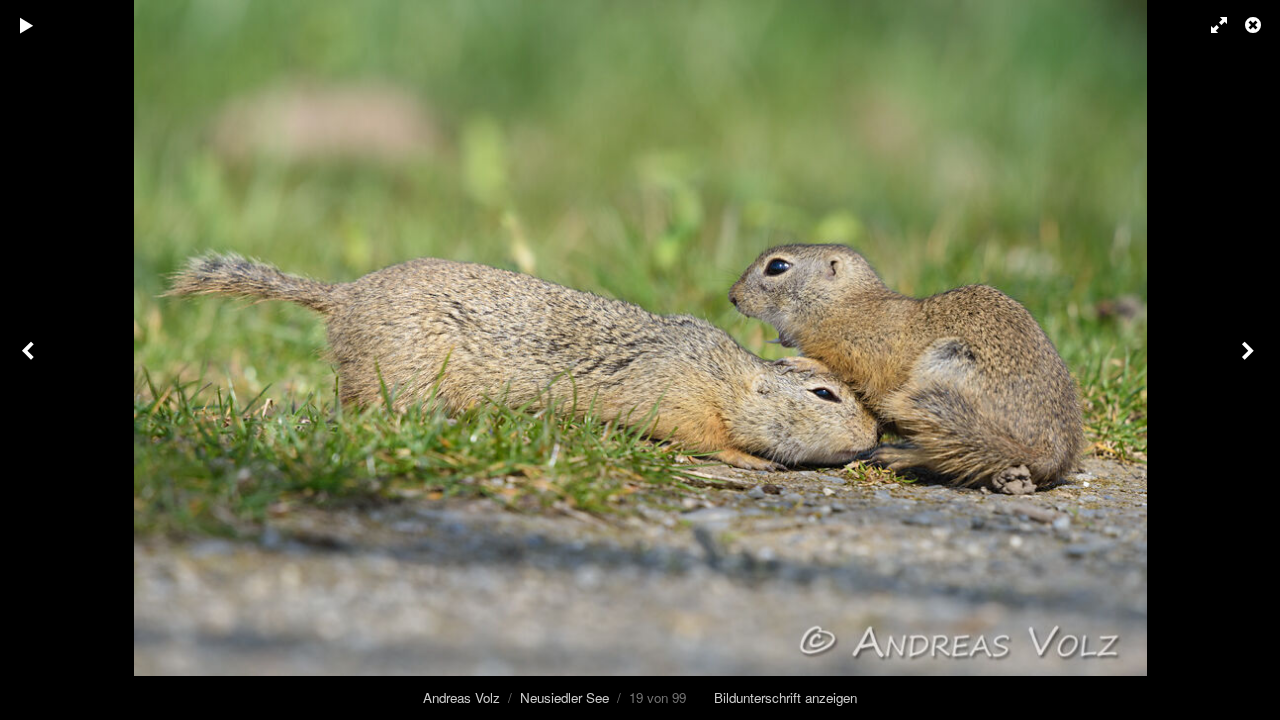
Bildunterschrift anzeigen (785, 697)
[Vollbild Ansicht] (1210, 25)
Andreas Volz (461, 697)
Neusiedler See (564, 697)
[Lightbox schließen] (1255, 25)
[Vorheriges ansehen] (30, 360)
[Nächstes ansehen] (1250, 360)
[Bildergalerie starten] (27, 25)
